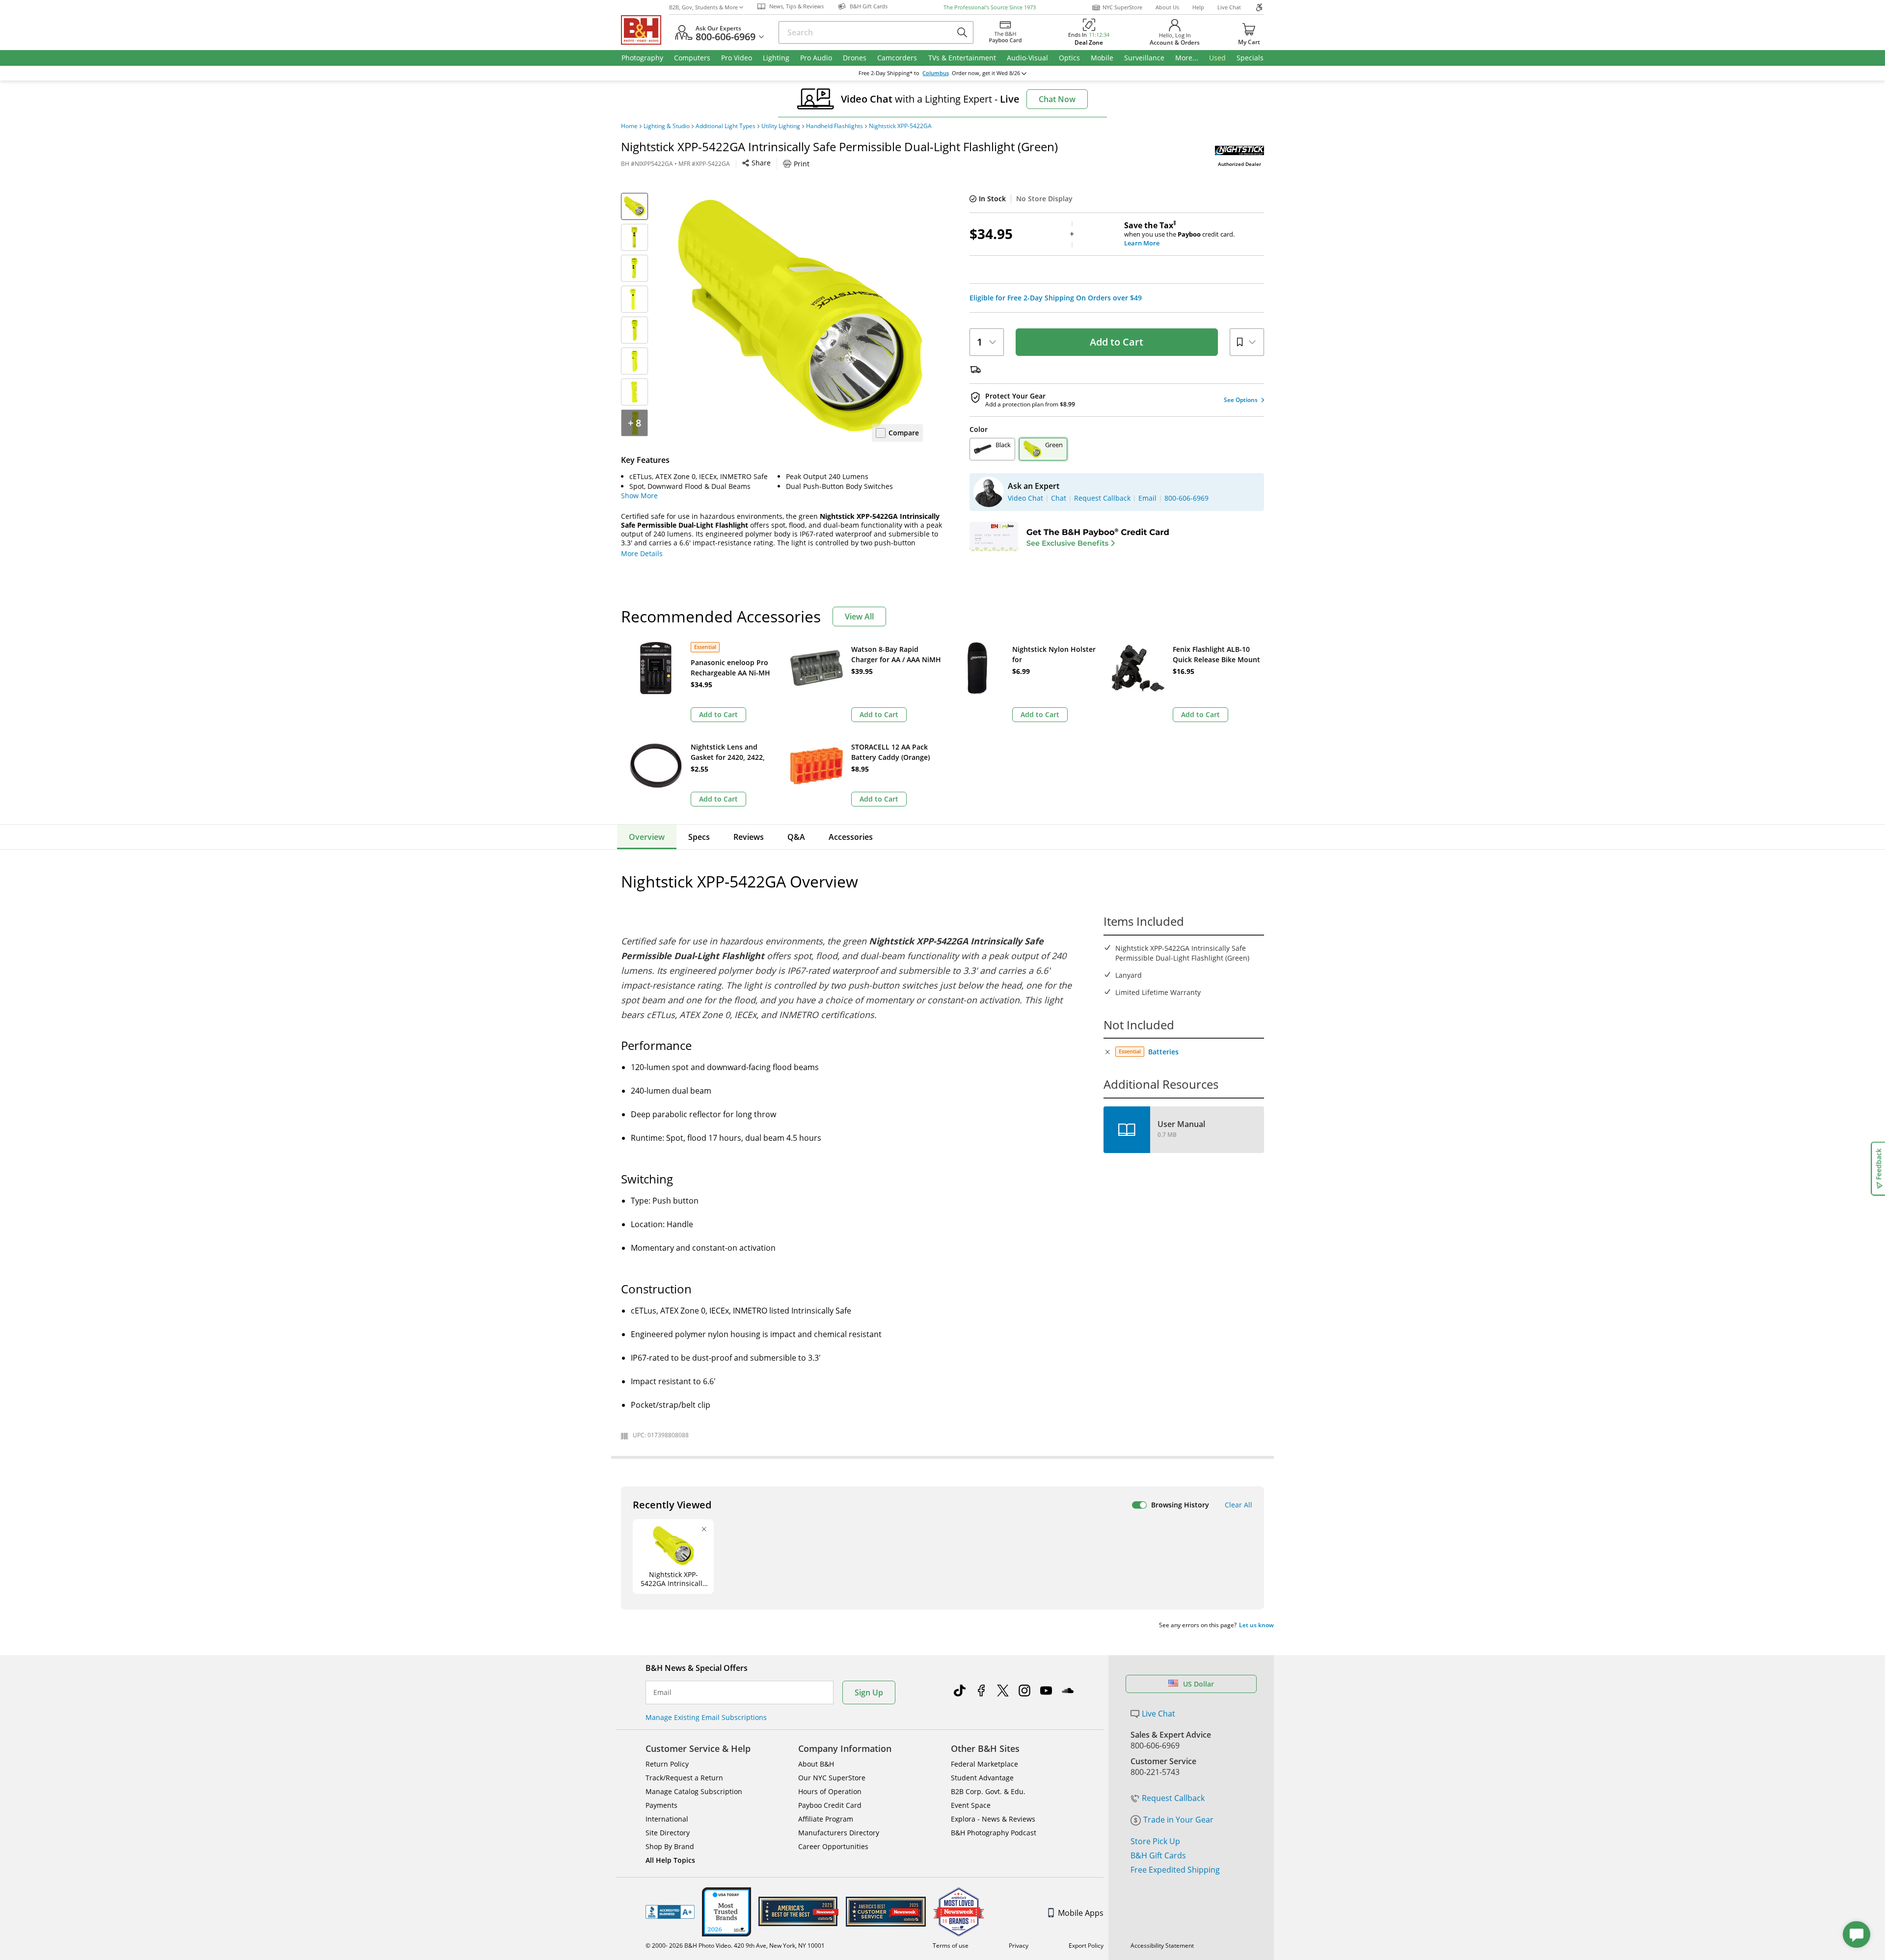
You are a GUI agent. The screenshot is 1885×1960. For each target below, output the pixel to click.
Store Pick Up (1155, 1841)
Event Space (971, 1805)
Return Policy (667, 1764)
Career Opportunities (833, 1846)
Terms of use (951, 1946)
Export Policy (1086, 1946)
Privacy (1019, 1946)
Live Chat (1229, 7)
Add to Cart (1117, 342)
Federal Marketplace (984, 1764)
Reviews (749, 837)
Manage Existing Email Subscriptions (706, 1717)
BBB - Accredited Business (670, 1912)
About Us (1167, 7)
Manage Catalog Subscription (694, 1791)
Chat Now (1057, 99)
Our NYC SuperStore (832, 1778)
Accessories (851, 837)
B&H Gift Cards (1158, 1855)
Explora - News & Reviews (993, 1819)
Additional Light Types (726, 126)
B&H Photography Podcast (994, 1833)
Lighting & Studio (667, 126)
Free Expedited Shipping (1175, 1870)
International (667, 1819)
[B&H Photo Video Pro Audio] (645, 30)
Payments (661, 1805)
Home (629, 126)
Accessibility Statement (1162, 1946)
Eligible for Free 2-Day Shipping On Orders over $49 (1056, 298)
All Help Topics (670, 1860)
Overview (647, 837)
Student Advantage (982, 1778)
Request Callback (1173, 1798)
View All (859, 617)
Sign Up (869, 1692)
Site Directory (668, 1833)
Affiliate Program (826, 1819)
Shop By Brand (670, 1846)
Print (802, 164)
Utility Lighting (781, 126)
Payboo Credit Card (830, 1805)
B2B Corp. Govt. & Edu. (988, 1791)
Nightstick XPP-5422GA (900, 126)
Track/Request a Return (684, 1778)
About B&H (816, 1764)
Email (662, 1692)
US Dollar (1198, 1684)
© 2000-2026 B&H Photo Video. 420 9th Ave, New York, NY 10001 (735, 1946)
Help (1198, 7)
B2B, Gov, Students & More (703, 7)
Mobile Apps (1081, 1913)
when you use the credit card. (1179, 234)
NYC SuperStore (1122, 7)
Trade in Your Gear (1178, 1820)
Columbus (936, 73)
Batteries (1163, 1052)
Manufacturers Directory (839, 1833)
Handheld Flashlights (835, 126)
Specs (699, 837)
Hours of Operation (830, 1791)
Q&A (796, 837)
